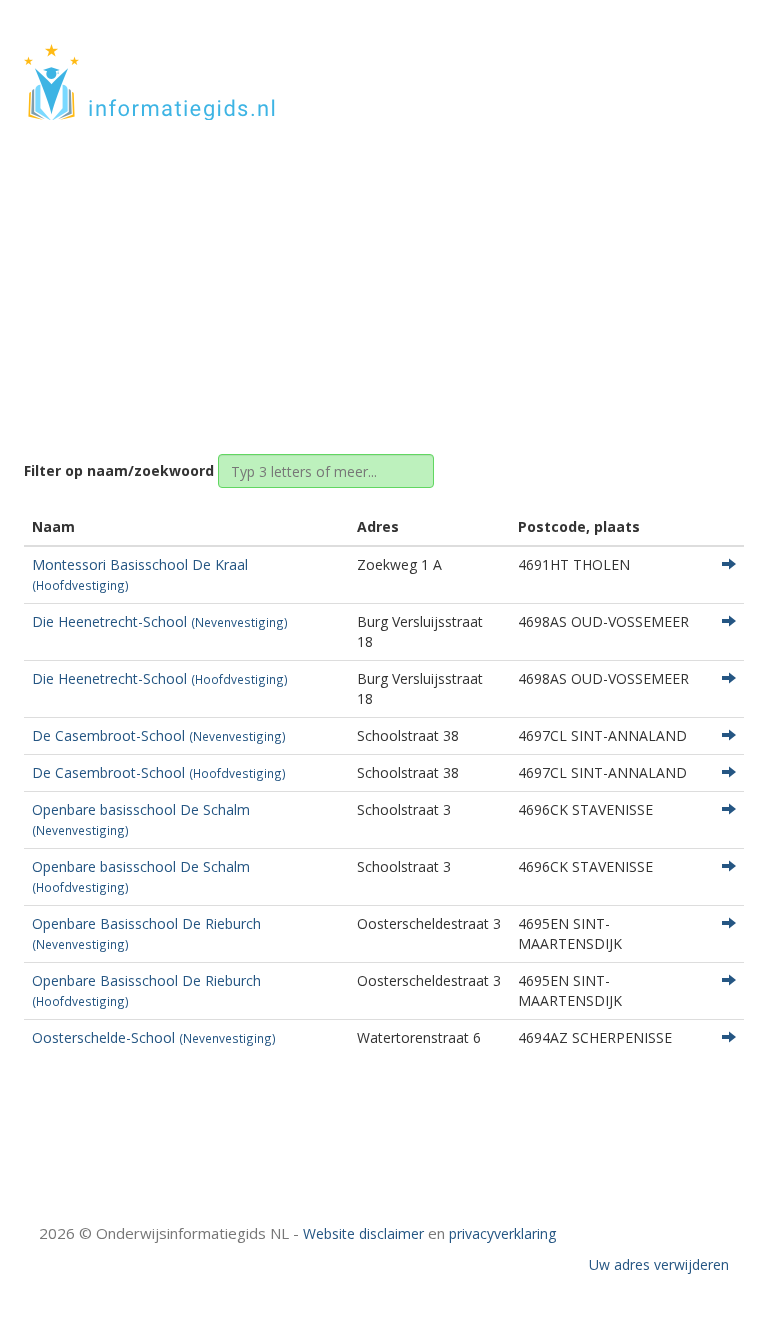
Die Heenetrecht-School (160, 621)
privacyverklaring (502, 1233)
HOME (612, 62)
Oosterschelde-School (154, 1037)
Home (313, 272)
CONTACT (690, 62)
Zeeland (382, 272)
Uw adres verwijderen (659, 1264)
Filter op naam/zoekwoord (119, 470)
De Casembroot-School (159, 735)
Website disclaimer (363, 1233)
